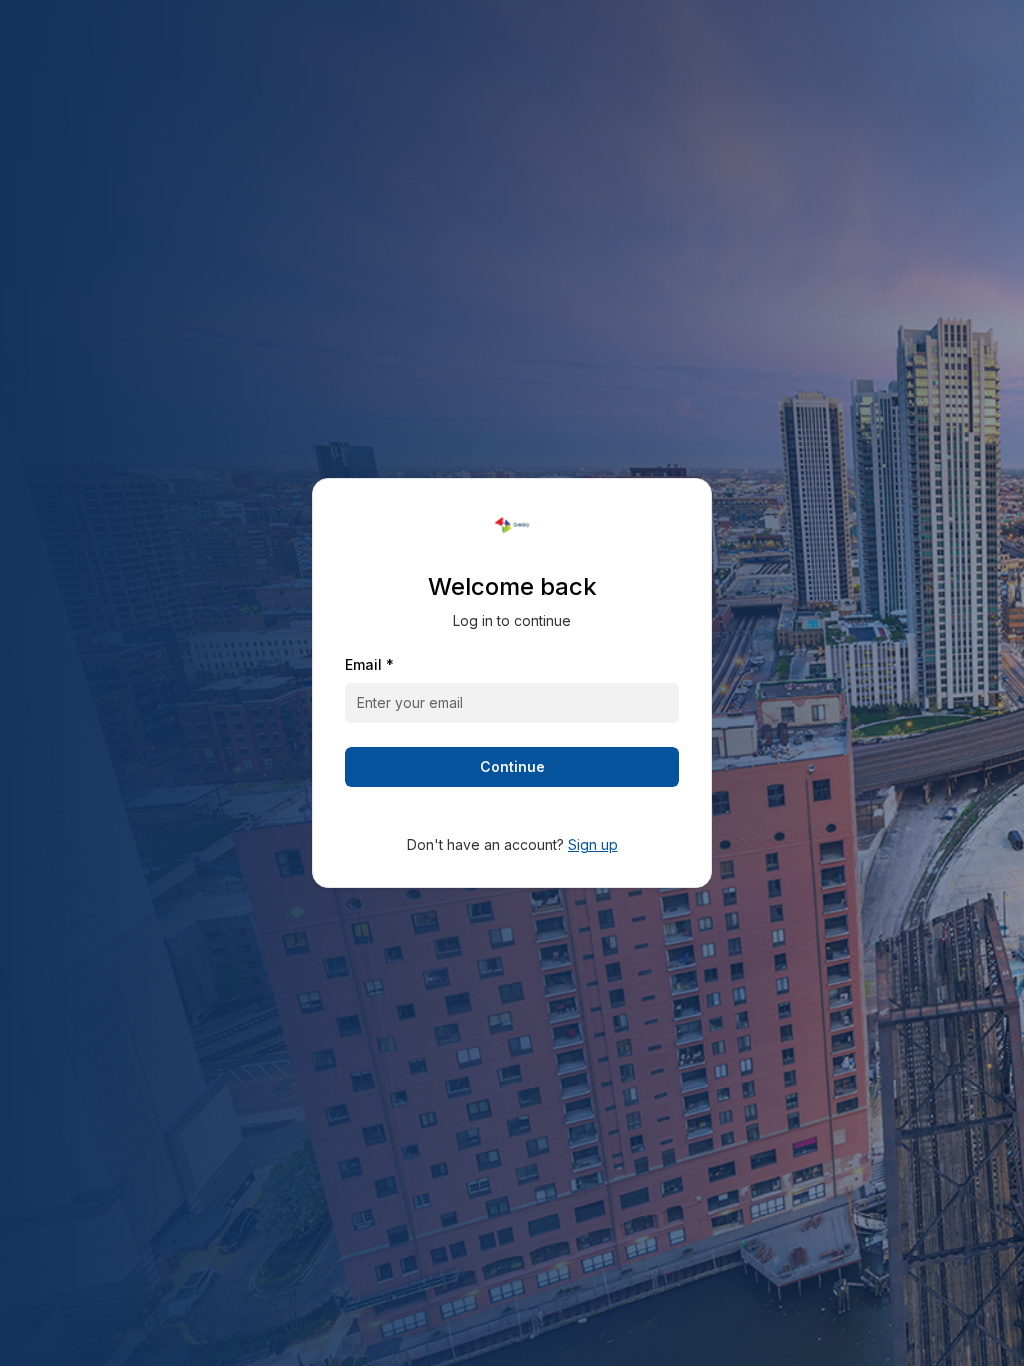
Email (369, 664)
